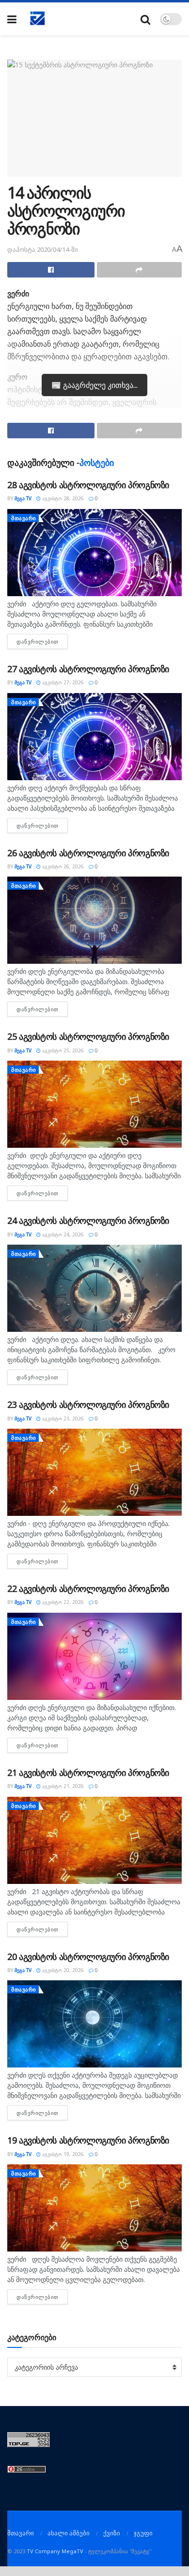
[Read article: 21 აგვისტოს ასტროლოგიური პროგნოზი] (94, 1840)
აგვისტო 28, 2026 (62, 498)
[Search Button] (145, 19)
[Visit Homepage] (38, 19)
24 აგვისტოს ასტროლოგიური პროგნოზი (88, 1220)
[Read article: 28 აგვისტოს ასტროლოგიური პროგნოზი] (94, 553)
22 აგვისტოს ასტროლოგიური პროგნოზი (88, 1589)
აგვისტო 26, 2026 (62, 866)
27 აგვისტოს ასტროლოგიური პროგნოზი (88, 669)
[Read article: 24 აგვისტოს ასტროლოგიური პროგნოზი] (94, 1288)
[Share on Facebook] (51, 270)
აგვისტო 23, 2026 (62, 1419)
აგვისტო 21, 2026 (62, 1786)
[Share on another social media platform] (140, 270)
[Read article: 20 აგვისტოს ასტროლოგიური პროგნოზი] (94, 2024)
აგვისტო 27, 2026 (62, 682)
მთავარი (24, 518)
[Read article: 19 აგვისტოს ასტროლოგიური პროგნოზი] (94, 2208)
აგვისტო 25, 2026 (62, 1050)
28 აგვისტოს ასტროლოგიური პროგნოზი (88, 485)
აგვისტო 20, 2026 (62, 1970)
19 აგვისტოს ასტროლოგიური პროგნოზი (88, 2140)
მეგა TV (23, 498)
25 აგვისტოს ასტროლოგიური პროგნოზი (88, 1036)
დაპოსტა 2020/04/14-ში (43, 249)
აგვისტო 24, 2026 (62, 1234)
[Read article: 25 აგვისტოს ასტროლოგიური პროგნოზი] (94, 1104)
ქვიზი (112, 2533)
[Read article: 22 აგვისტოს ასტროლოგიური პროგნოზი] (94, 1656)
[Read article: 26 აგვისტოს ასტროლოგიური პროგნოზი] (94, 920)
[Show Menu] (12, 19)
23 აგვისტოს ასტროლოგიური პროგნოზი (88, 1404)
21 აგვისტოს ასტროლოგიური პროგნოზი (88, 1773)
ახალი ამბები (69, 2533)
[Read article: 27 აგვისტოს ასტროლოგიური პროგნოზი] (94, 737)
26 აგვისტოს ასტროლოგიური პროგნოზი (88, 853)
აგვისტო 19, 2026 (62, 2154)
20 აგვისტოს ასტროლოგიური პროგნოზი (88, 1957)
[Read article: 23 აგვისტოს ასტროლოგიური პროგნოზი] (94, 1472)
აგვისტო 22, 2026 (62, 1602)
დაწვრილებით (42, 641)
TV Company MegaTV (55, 2551)
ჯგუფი (143, 2533)
